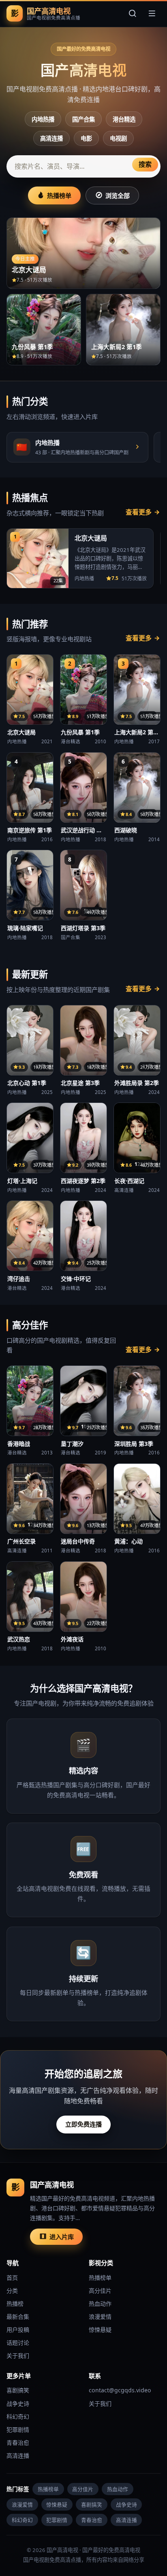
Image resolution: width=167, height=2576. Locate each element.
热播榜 (15, 2304)
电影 (86, 138)
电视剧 (118, 138)
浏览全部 (118, 195)
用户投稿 (18, 2330)
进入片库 (62, 2237)
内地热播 (43, 119)
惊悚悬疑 (100, 2330)
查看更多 (139, 512)
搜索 (145, 164)
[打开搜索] (133, 13)
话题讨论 (18, 2343)
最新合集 (18, 2317)
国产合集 (83, 119)
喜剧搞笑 (18, 2390)
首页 (12, 2278)
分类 (12, 2291)
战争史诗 (18, 2403)
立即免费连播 (83, 2124)
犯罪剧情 (18, 2430)
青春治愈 (18, 2443)
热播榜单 (59, 195)
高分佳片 (100, 2291)
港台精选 (124, 119)
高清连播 (51, 138)
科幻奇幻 (18, 2416)
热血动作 (100, 2304)
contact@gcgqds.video (120, 2390)
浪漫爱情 (100, 2317)
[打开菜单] (152, 13)
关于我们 (18, 2356)
